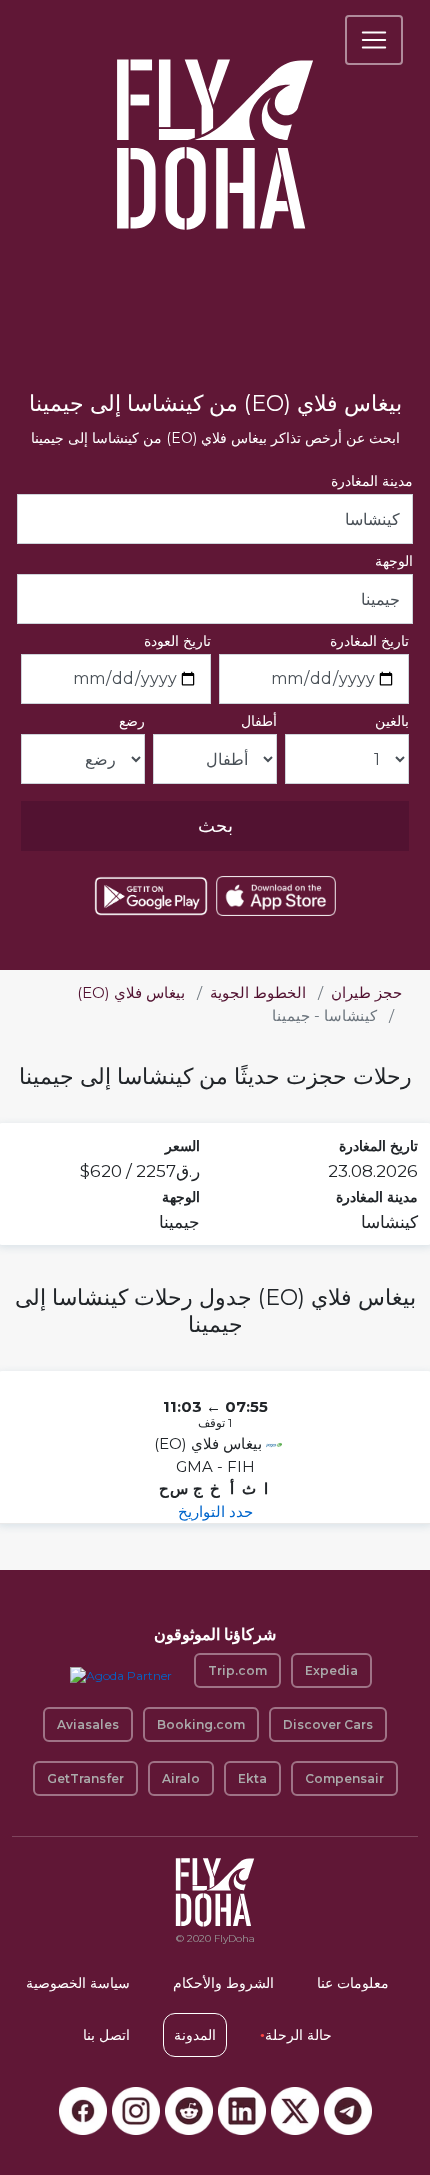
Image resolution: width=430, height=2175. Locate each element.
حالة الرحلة (296, 2035)
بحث (215, 826)
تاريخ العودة (177, 641)
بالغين (392, 721)
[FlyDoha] (215, 117)
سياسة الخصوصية (78, 1983)
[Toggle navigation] (374, 40)
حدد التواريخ (215, 1511)
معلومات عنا (353, 1983)
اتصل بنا (106, 2035)
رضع (132, 721)
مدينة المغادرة (372, 481)
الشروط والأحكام (223, 1983)
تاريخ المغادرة (369, 641)
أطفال (259, 721)
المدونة (195, 2035)
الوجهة (394, 561)
